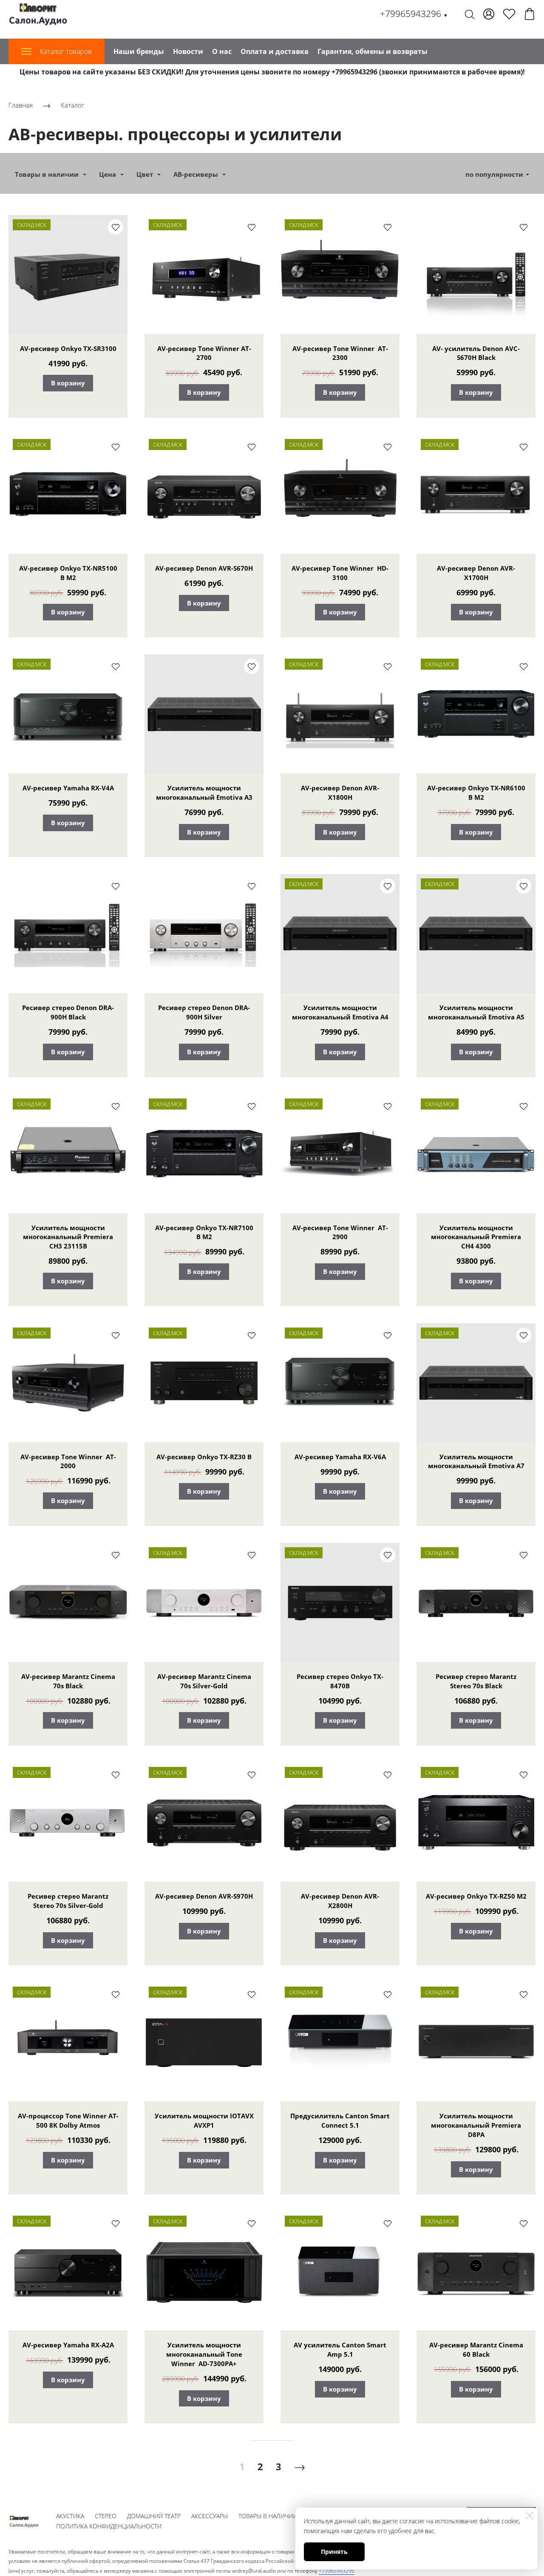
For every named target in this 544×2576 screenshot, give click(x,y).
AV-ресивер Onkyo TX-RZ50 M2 (476, 1896)
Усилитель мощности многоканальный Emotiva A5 (476, 1012)
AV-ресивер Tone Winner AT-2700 (204, 353)
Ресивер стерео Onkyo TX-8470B (340, 1681)
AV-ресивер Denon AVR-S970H (204, 1896)
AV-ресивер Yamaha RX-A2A (68, 2345)
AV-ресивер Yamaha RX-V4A (68, 788)
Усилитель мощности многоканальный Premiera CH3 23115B (68, 1237)
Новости (188, 51)
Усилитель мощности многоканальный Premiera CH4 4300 (476, 1237)
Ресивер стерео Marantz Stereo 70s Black (476, 1681)
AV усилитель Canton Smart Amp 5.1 (340, 2350)
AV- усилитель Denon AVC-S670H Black (476, 353)
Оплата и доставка (275, 51)
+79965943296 (414, 14)
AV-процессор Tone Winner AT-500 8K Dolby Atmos (68, 2120)
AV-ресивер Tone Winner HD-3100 (340, 573)
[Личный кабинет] (489, 14)
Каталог (72, 105)
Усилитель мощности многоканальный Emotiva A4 (340, 1012)
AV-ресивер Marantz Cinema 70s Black (68, 1681)
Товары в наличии (268, 2516)
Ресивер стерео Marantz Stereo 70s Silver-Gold (68, 1901)
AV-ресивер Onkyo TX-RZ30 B (204, 1457)
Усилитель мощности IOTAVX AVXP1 (204, 2120)
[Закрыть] (530, 2516)
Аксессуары (210, 2516)
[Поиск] (470, 14)
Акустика (70, 2516)
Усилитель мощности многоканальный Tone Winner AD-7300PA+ (204, 2354)
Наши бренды (139, 51)
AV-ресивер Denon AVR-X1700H (476, 573)
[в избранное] (116, 227)
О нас (222, 51)
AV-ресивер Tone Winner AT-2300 (340, 353)
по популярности (494, 174)
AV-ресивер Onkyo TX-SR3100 (68, 348)
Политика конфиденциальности (109, 2526)
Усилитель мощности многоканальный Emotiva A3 (204, 793)
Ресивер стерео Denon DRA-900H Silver (204, 1012)
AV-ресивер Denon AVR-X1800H (340, 793)
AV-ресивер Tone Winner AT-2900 (340, 1232)
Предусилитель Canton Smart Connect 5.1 (340, 2120)
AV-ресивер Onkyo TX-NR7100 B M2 (204, 1232)
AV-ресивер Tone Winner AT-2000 (68, 1461)
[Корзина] (530, 14)
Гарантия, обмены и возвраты (373, 51)
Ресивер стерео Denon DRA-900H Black (68, 1012)
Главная (21, 105)
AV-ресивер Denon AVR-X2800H (340, 1901)
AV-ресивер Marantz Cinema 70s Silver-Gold (204, 1681)
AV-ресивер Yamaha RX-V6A (340, 1457)
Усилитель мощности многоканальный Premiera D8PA (476, 2125)
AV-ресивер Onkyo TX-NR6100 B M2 (476, 793)
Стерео (106, 2516)
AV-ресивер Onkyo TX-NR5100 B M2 (68, 573)
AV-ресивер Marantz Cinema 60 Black (476, 2350)
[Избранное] (509, 14)
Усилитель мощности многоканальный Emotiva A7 (476, 1461)
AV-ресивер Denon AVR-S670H (204, 568)
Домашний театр (154, 2516)
